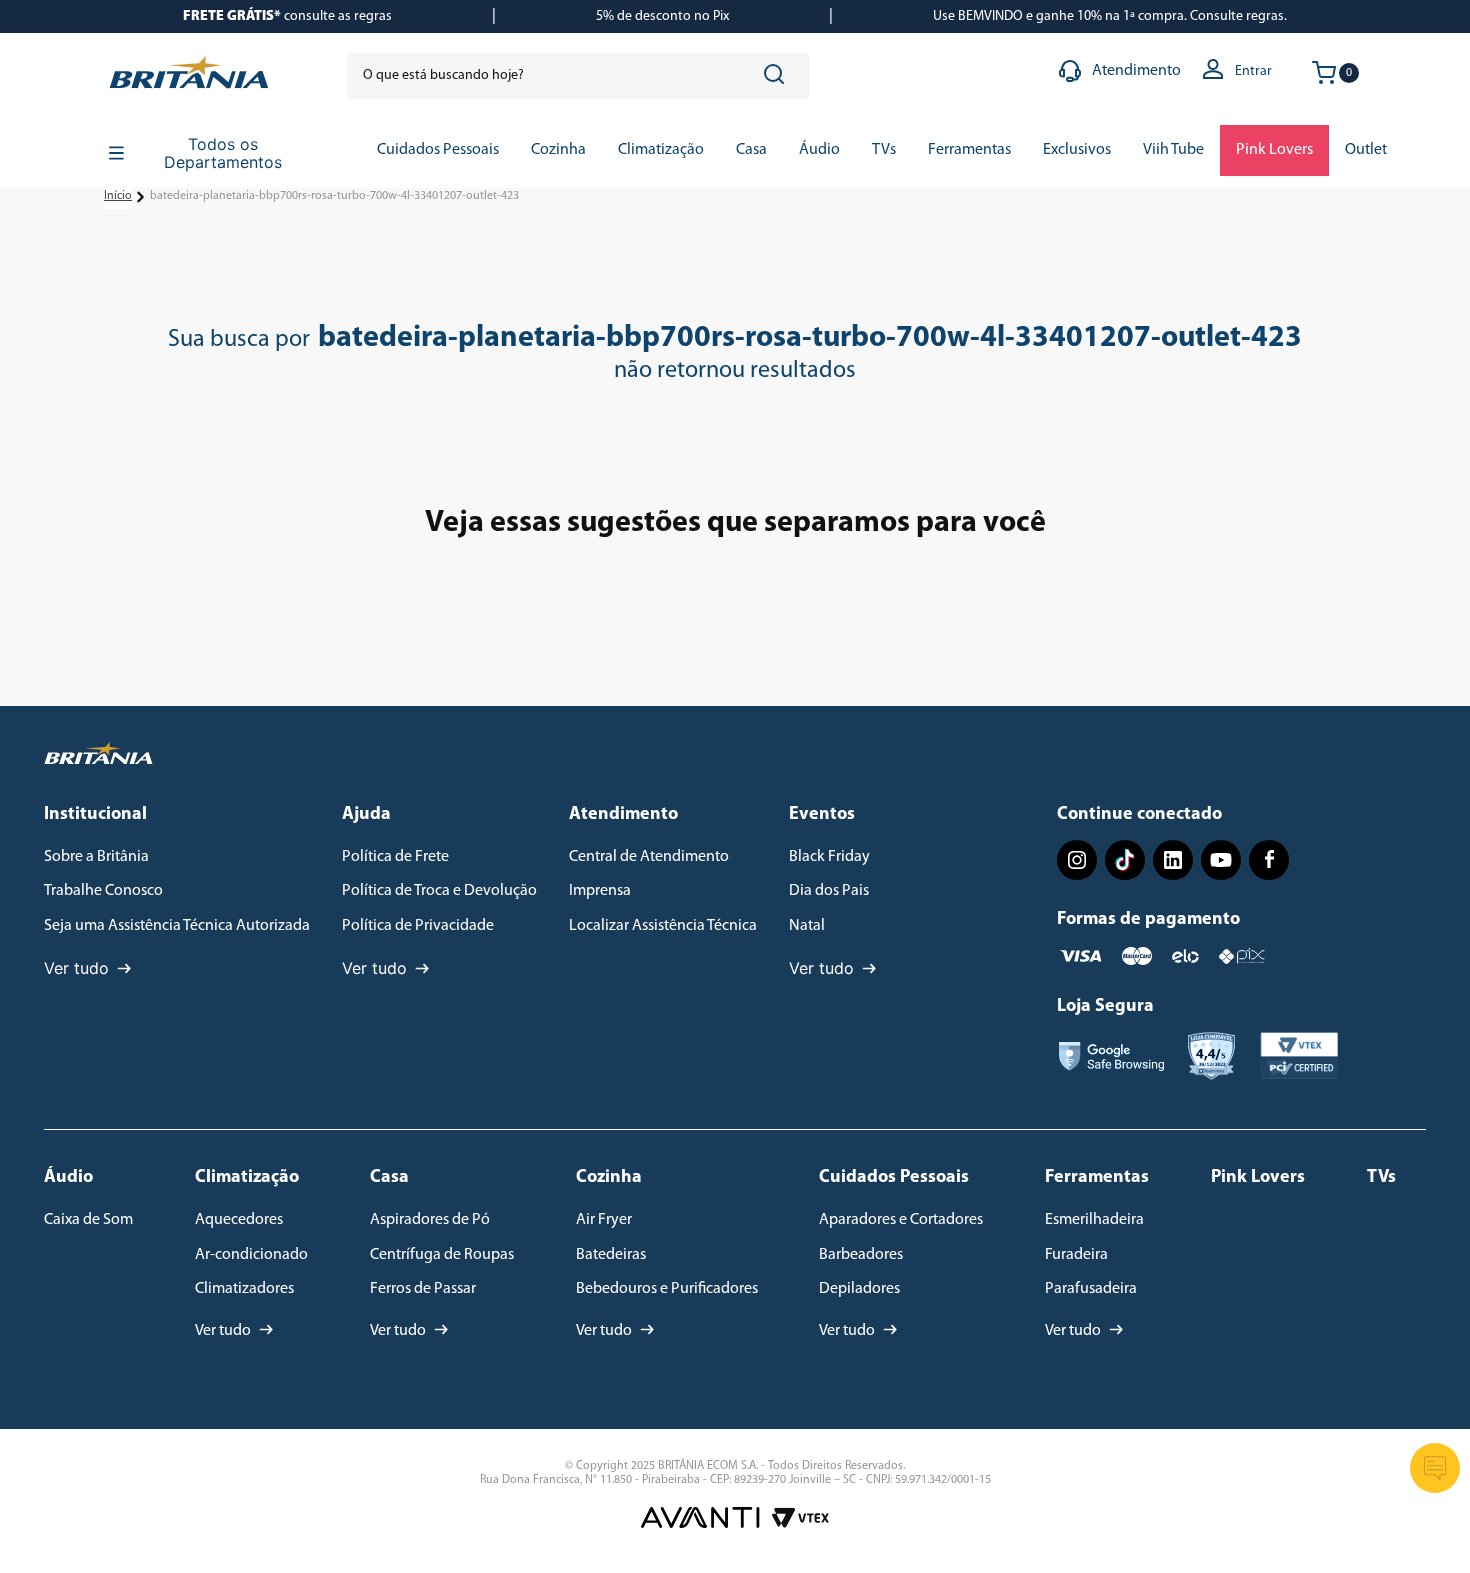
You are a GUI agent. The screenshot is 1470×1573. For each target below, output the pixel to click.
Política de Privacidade (418, 926)
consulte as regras (287, 16)
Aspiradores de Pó (430, 1220)
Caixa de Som (88, 1220)
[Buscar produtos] (778, 76)
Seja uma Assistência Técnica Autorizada (177, 926)
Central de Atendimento (649, 857)
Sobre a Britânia (96, 857)
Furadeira (1076, 1255)
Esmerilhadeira (1094, 1220)
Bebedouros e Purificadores (667, 1289)
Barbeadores (861, 1255)
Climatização (247, 1178)
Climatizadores (244, 1289)
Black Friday (829, 857)
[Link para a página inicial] (118, 197)
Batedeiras (611, 1255)
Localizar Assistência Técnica (663, 926)
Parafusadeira (1091, 1289)
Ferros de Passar (423, 1289)
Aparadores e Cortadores (901, 1220)
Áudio (68, 1178)
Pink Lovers (1258, 1178)
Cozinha (609, 1178)
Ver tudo (76, 968)
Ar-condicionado (251, 1255)
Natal (807, 926)
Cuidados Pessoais (894, 1178)
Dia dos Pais (829, 891)
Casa (389, 1178)
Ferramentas (1097, 1178)
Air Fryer (604, 1220)
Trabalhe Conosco (103, 891)
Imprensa (600, 891)
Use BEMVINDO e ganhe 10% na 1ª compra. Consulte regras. (1110, 16)
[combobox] (578, 76)
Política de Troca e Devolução (439, 891)
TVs (1381, 1178)
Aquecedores (239, 1220)
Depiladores (859, 1289)
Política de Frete (395, 857)
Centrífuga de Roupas (442, 1255)
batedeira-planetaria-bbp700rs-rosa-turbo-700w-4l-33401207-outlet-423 (334, 196)
